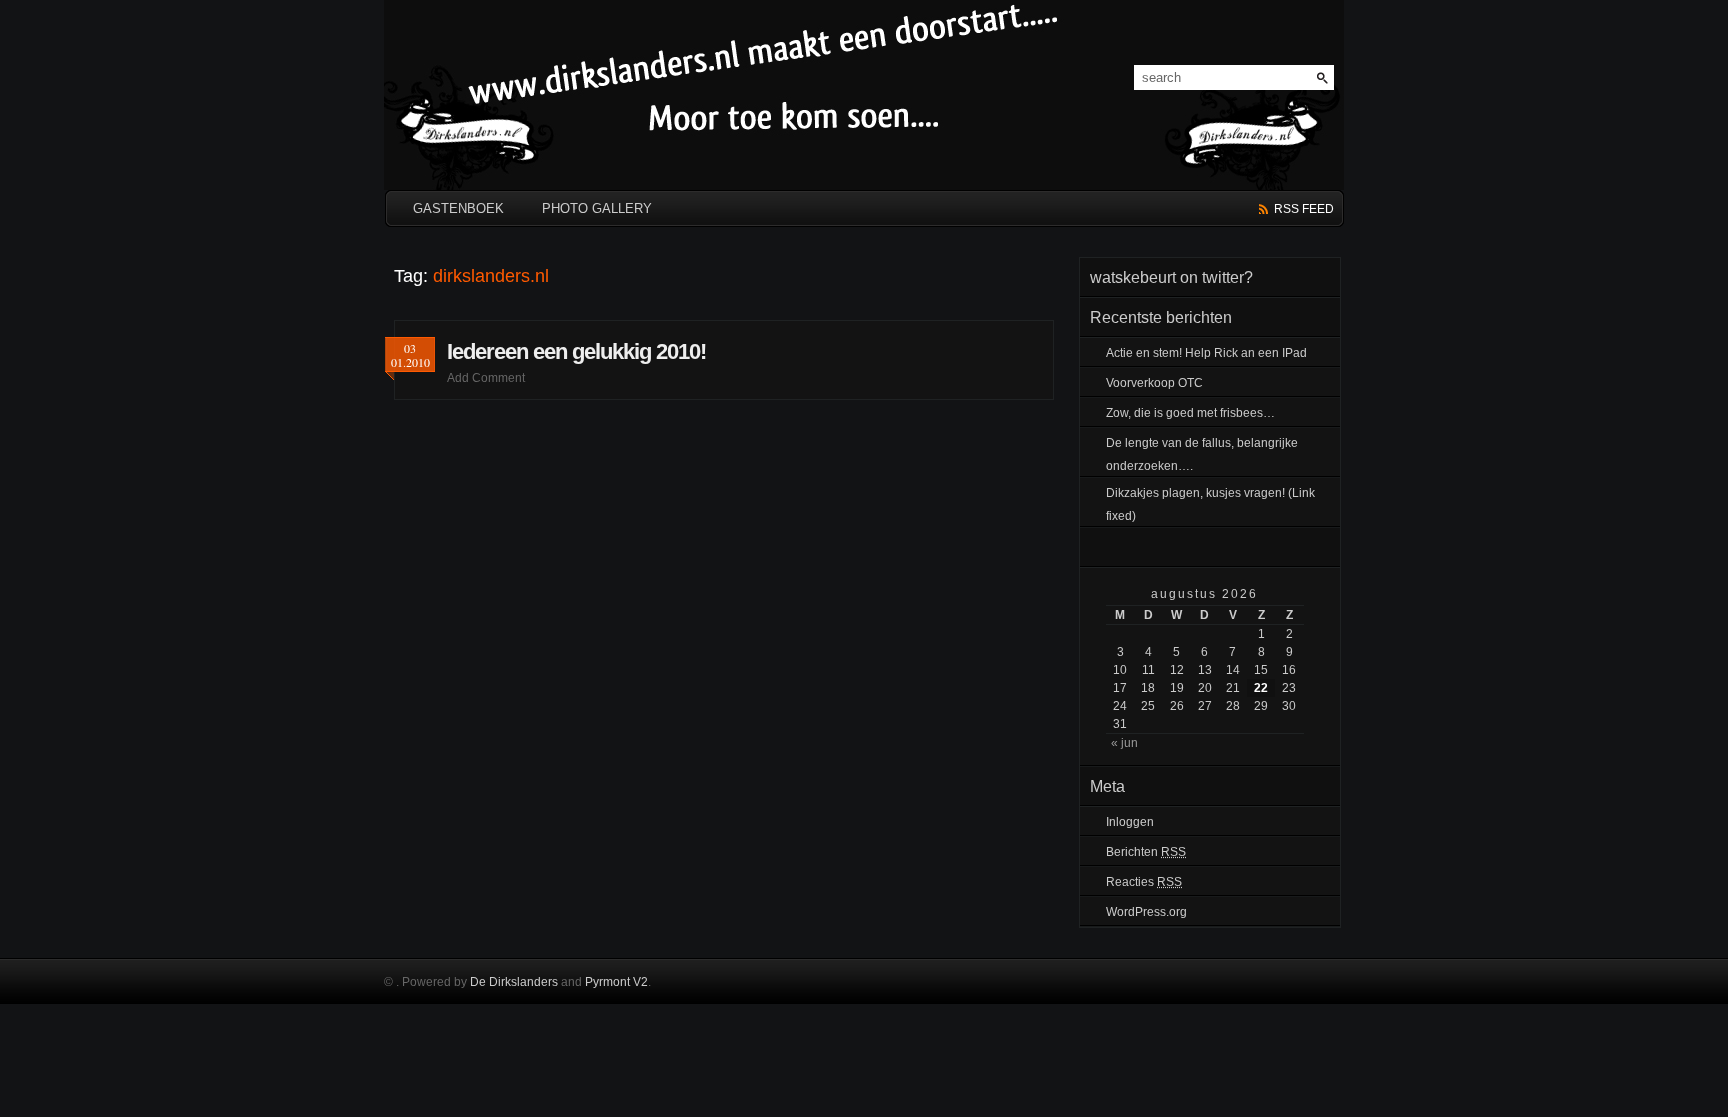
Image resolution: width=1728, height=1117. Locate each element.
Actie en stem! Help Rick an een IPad (1206, 353)
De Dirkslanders (514, 982)
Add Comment (486, 378)
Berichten (1146, 852)
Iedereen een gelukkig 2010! (576, 351)
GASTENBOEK (458, 208)
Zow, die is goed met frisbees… (1190, 413)
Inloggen (1130, 822)
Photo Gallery (597, 208)
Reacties (1144, 882)
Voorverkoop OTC (1154, 383)
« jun (1124, 743)
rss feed (1304, 209)
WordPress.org (1146, 912)
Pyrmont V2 (616, 982)
